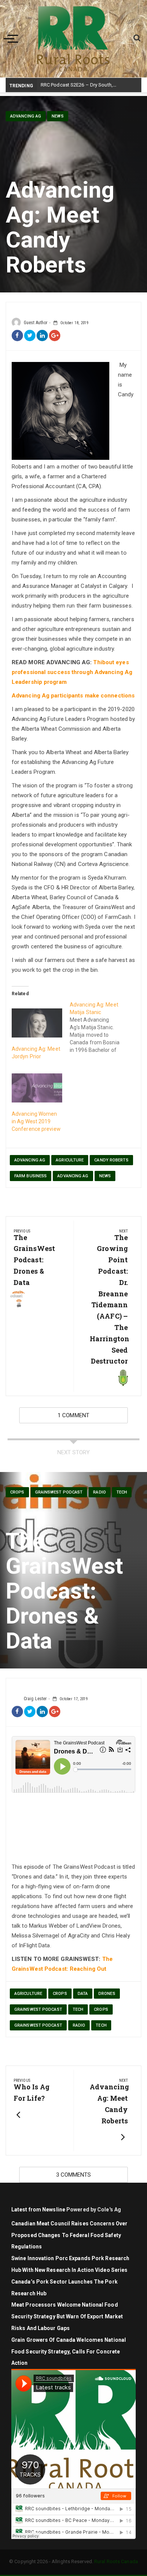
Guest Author (36, 323)
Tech (122, 1492)
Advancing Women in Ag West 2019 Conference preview (36, 1121)
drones (107, 1994)
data (83, 1994)
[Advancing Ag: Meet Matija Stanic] (99, 1027)
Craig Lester (35, 1699)
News (57, 116)
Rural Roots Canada (116, 2561)
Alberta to (52, 85)
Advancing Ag (26, 116)
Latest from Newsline (38, 2210)
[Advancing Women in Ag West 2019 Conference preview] (37, 1088)
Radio (100, 1492)
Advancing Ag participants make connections (73, 696)
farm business (31, 1176)
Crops (17, 1492)
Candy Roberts (111, 1160)
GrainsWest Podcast (59, 1492)
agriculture (70, 1160)
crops (60, 1994)
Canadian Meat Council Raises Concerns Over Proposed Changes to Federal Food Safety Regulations (69, 2235)
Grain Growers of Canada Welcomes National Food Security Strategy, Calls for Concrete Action (69, 2352)
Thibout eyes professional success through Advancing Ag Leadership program (72, 672)
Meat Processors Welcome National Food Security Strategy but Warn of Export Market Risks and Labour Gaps (67, 2316)
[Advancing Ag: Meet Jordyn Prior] (37, 1023)
